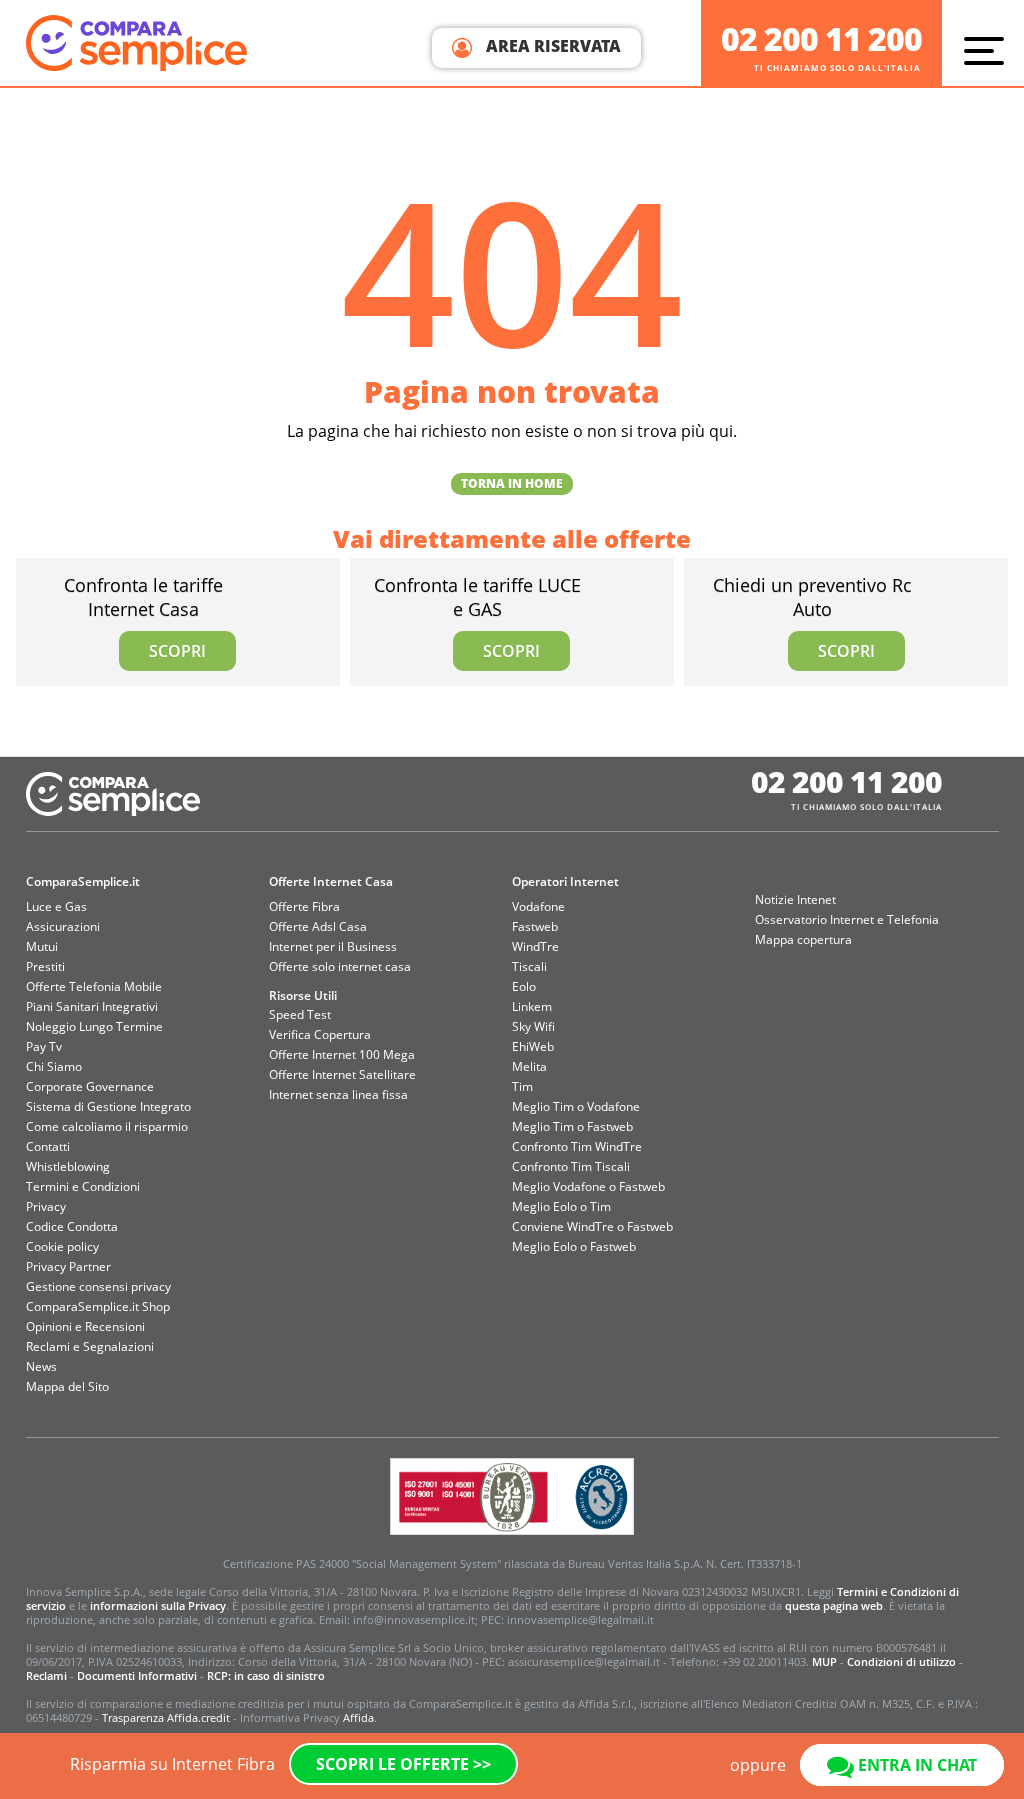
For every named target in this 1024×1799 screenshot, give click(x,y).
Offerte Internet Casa (331, 881)
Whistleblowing (68, 1166)
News (41, 1366)
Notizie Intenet (795, 899)
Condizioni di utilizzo (901, 1661)
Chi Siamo (54, 1066)
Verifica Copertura (320, 1034)
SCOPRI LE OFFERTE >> (403, 1764)
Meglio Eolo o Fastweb (574, 1246)
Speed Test (300, 1014)
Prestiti (45, 966)
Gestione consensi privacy (98, 1286)
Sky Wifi (533, 1026)
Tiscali (529, 966)
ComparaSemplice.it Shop (98, 1306)
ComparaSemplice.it (83, 881)
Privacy (46, 1206)
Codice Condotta (72, 1226)
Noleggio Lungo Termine (94, 1026)
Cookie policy (62, 1246)
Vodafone (538, 906)
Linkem (532, 1006)
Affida (358, 1717)
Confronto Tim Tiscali (571, 1166)
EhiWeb (533, 1046)
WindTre (535, 946)
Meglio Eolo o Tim (561, 1206)
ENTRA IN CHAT (915, 1765)
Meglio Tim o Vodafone (576, 1106)
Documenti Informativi (137, 1675)
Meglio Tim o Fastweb (572, 1126)
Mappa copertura (803, 939)
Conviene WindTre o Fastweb (592, 1226)
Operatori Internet (565, 881)
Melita (529, 1066)
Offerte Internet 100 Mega (342, 1054)
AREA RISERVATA (551, 46)
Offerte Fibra (304, 906)
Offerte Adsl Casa (318, 926)
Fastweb (535, 926)
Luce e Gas (56, 906)
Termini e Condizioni (83, 1186)
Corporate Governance (90, 1086)
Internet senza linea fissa (338, 1094)
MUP (824, 1661)
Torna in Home (512, 483)
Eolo (524, 986)
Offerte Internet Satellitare (342, 1074)
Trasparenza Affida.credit (166, 1717)
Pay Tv (44, 1046)
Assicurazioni (63, 926)
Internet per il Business (333, 946)
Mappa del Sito (67, 1386)
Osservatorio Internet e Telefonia (847, 919)
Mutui (42, 946)
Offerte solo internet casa (340, 966)
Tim (522, 1086)
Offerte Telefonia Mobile (94, 986)
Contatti (48, 1146)
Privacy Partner (68, 1266)
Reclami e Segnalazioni (90, 1346)
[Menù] (989, 50)
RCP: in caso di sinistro (266, 1675)
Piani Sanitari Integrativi (92, 1006)
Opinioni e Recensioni (85, 1326)
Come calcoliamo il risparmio (107, 1126)
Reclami (46, 1675)
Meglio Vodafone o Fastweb (588, 1186)
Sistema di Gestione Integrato (108, 1106)
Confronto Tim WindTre (577, 1146)
